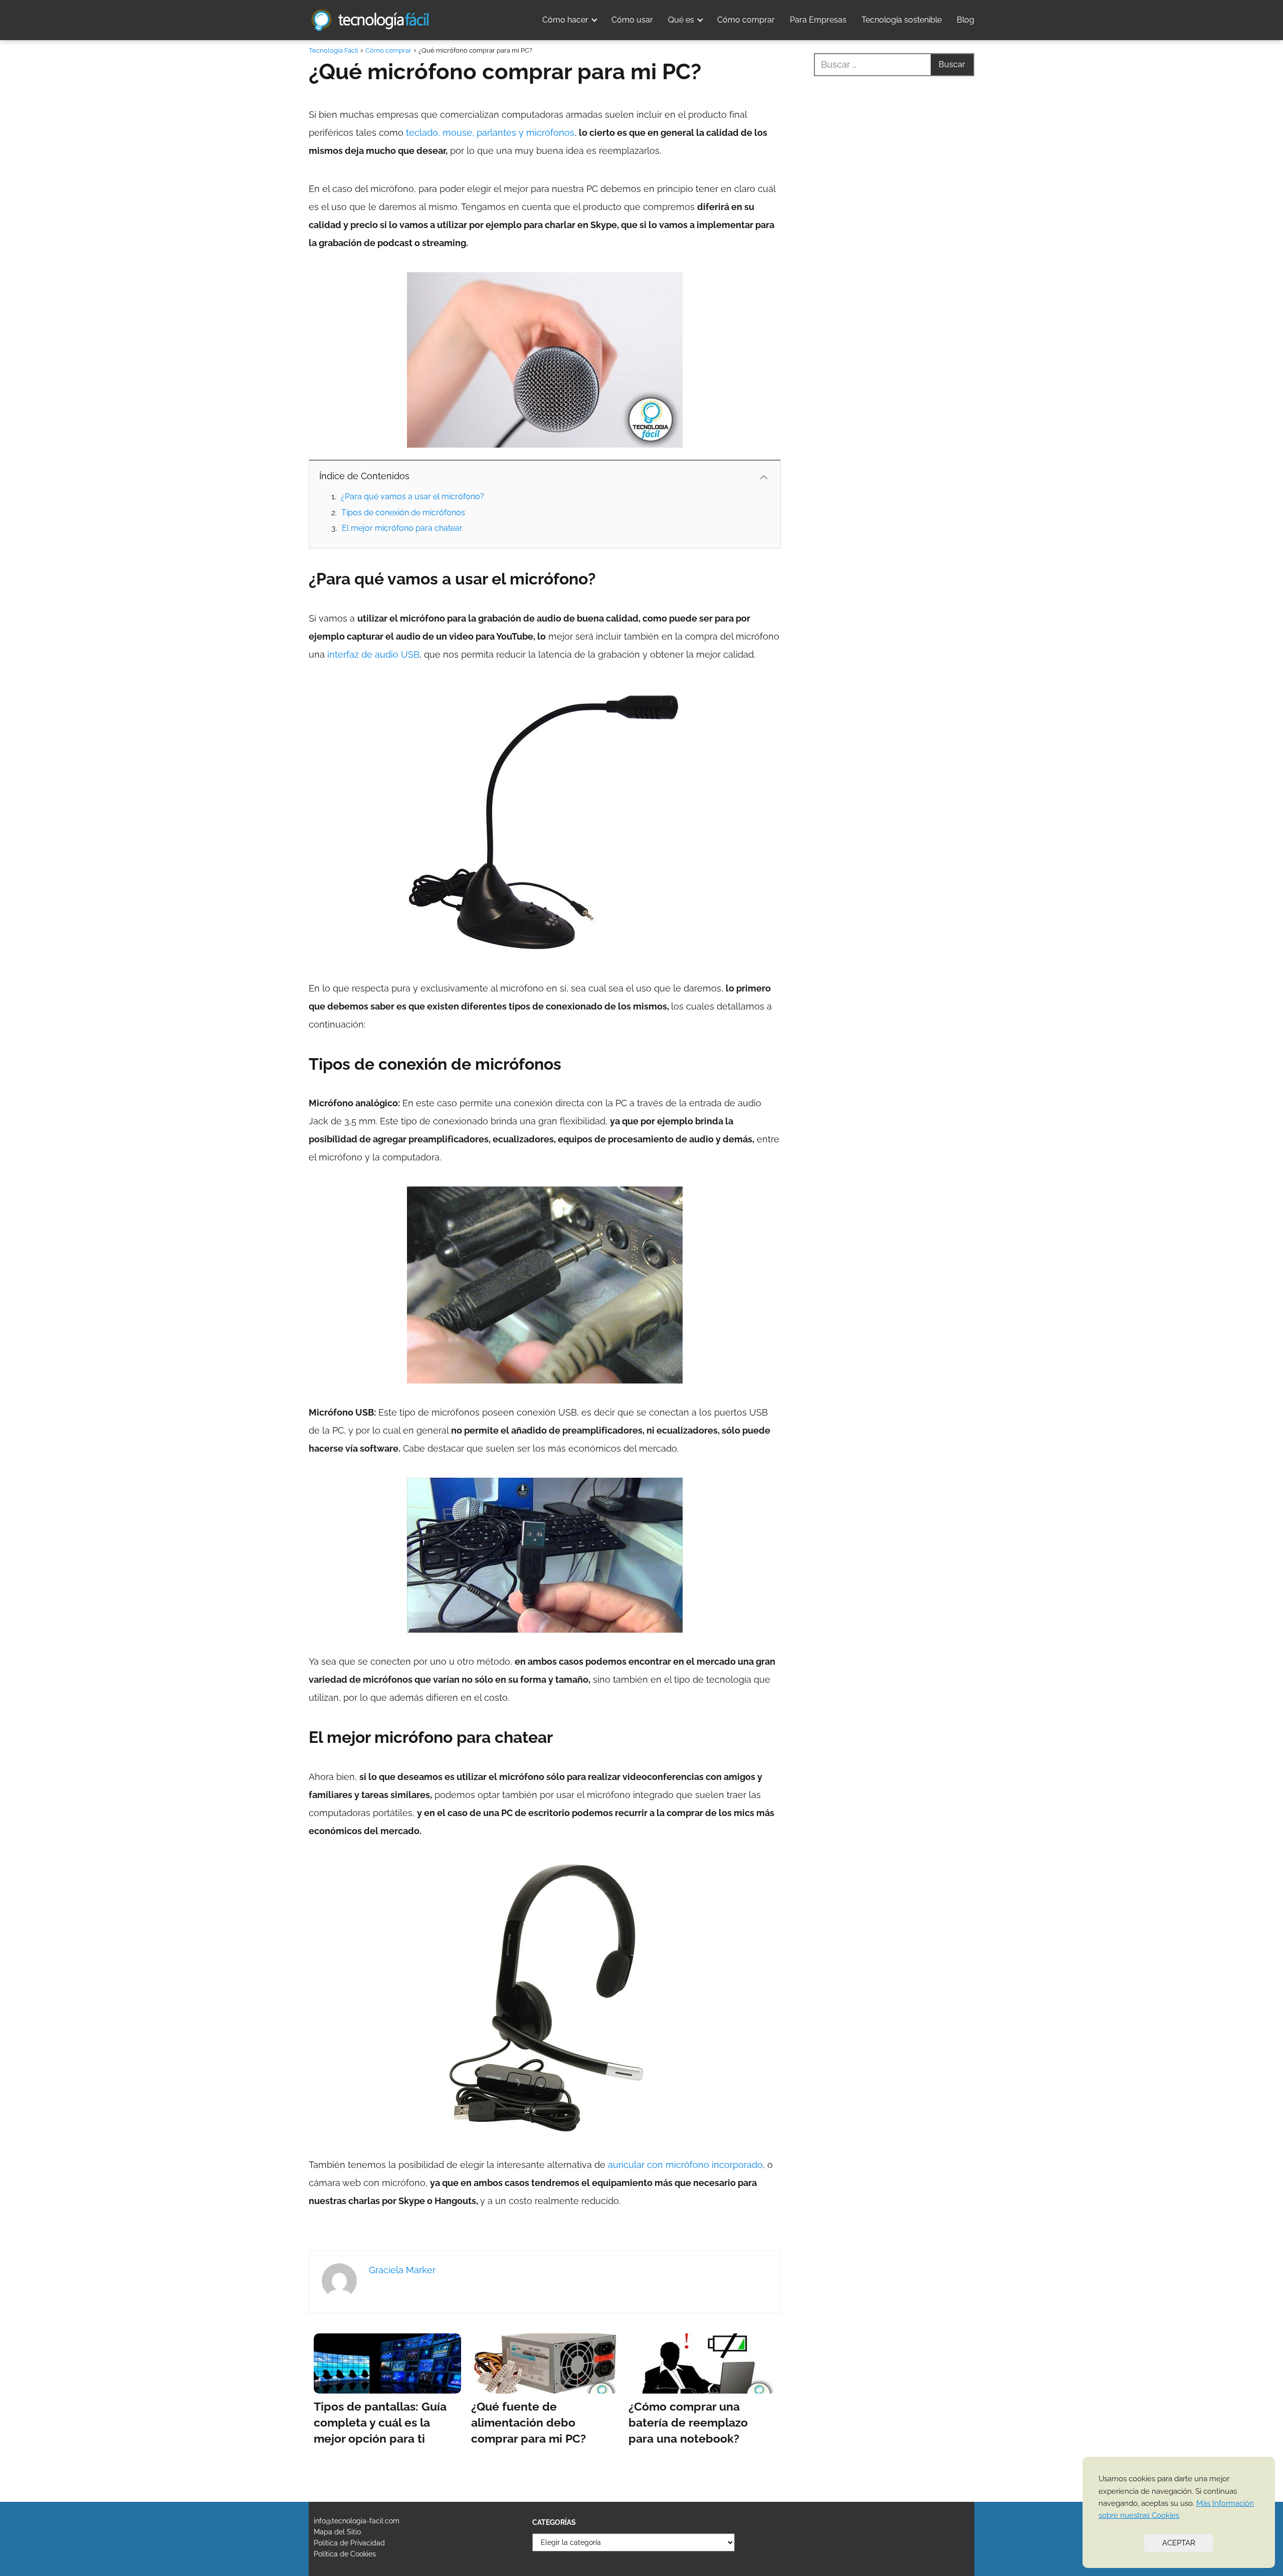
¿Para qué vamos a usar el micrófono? (412, 497)
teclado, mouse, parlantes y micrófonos (490, 133)
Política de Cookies (345, 2554)
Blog (966, 20)
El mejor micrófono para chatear (402, 528)
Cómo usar (632, 20)
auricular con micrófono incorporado (685, 2165)
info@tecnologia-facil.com (357, 2521)
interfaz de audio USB (373, 654)
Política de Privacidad (349, 2543)
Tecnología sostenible (902, 20)
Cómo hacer (565, 20)
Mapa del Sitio (337, 2532)
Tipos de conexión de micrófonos (403, 513)
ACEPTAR (1179, 2543)
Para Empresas (818, 20)
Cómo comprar (746, 20)
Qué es (681, 20)
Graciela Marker (402, 2270)
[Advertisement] (894, 478)
